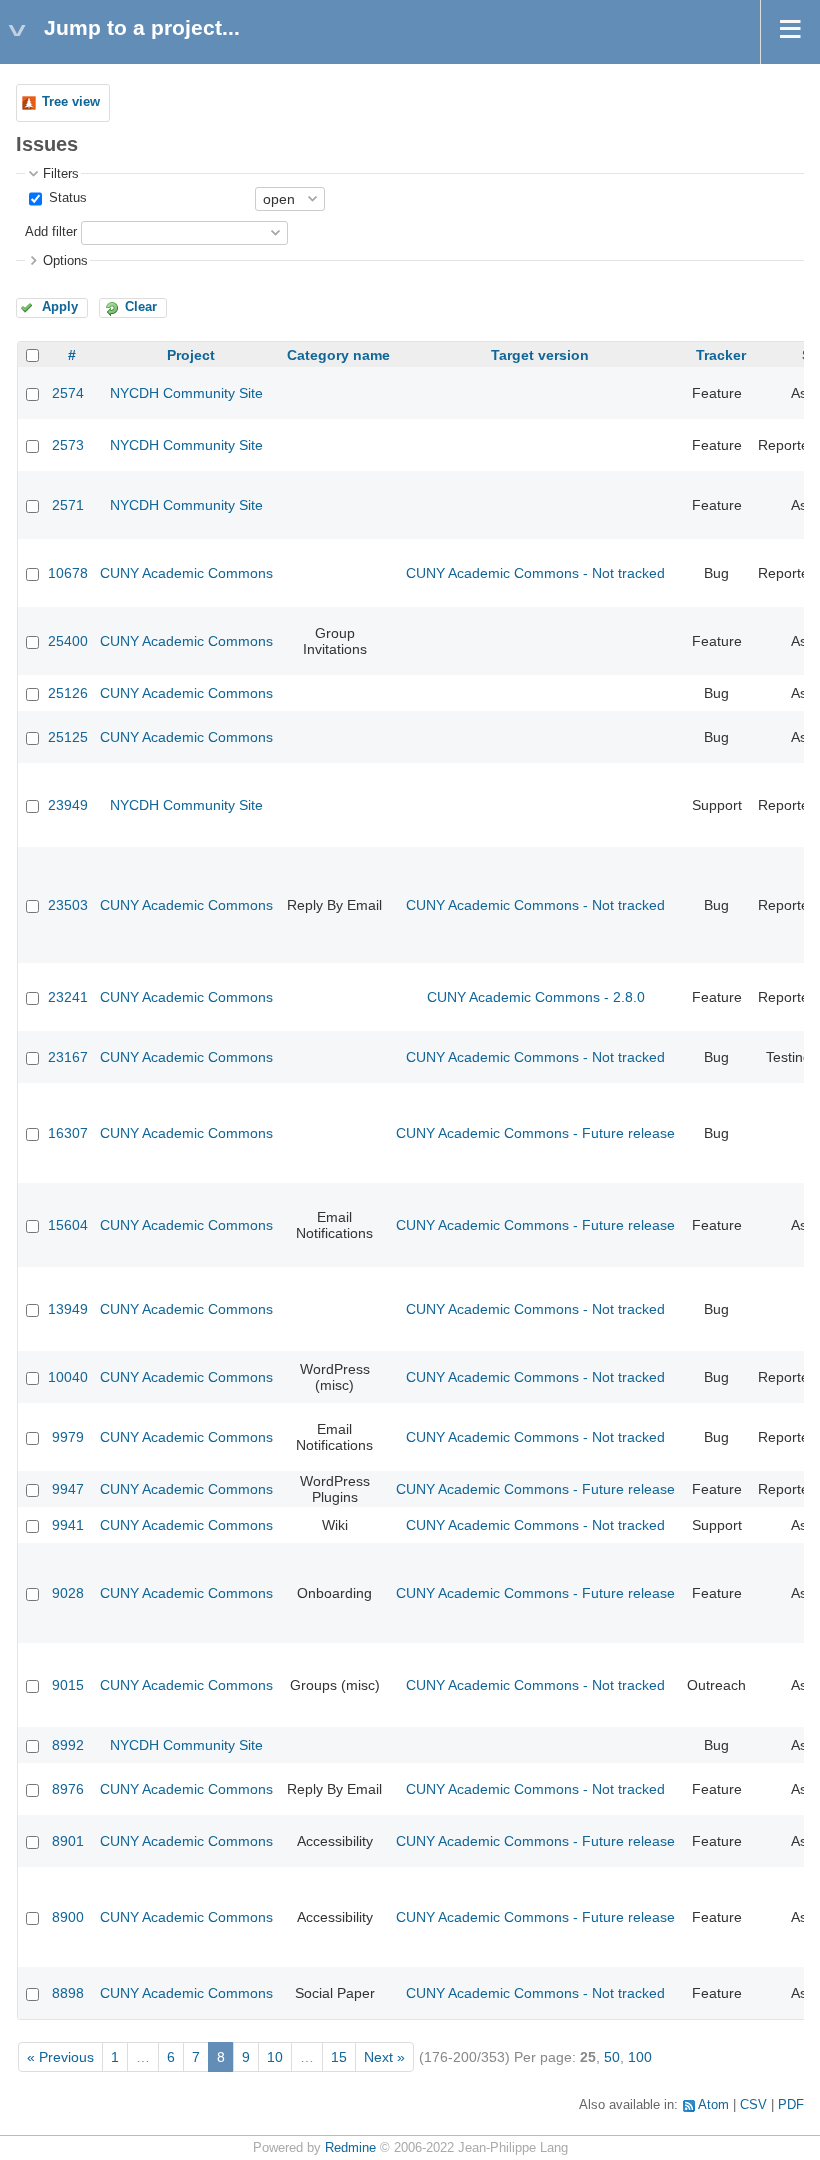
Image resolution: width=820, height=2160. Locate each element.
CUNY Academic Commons (186, 573)
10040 (68, 1377)
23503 (68, 905)
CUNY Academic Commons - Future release (535, 1133)
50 (612, 2057)
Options (65, 261)
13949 (68, 1309)
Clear (141, 307)
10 (275, 2057)
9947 (68, 1489)
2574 (68, 393)
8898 (68, 1993)
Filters (61, 174)
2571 (68, 505)
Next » (384, 2057)
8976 (68, 1789)
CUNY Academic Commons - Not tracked (535, 573)
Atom (713, 2105)
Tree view (71, 102)
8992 (68, 1745)
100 (640, 2057)
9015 (68, 1685)
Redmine (350, 2148)
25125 (68, 737)
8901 (68, 1841)
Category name (338, 355)
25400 (68, 641)
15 (339, 2057)
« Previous (60, 2057)
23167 (68, 1057)
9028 (68, 1593)
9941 (68, 1525)
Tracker (721, 355)
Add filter (51, 232)
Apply (60, 307)
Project (191, 355)
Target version (540, 355)
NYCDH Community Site (186, 393)
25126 (68, 693)
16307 (68, 1133)
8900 (68, 1917)
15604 (68, 1225)
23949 (68, 805)
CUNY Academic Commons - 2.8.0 (536, 997)
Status (66, 198)
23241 (68, 997)
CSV (753, 2105)
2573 (68, 445)
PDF (791, 2105)
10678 (68, 573)
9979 (68, 1437)
